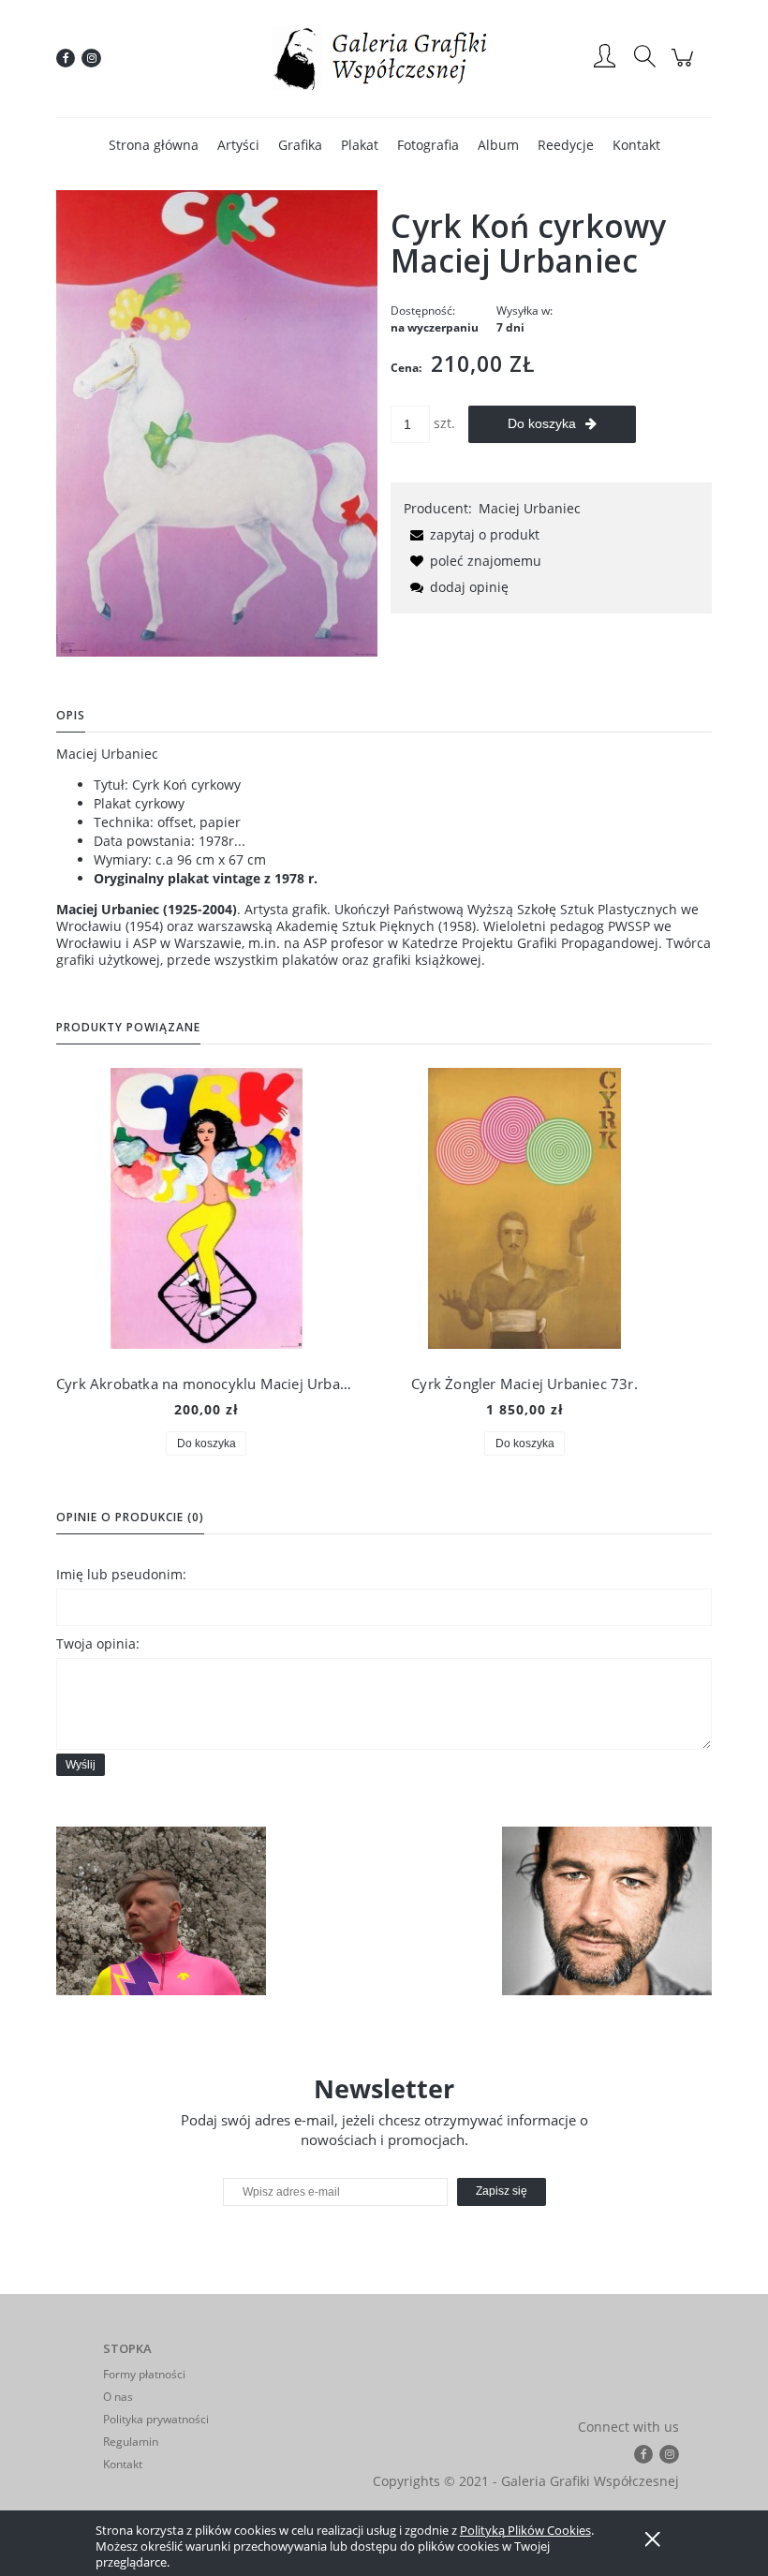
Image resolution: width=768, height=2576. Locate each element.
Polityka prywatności (156, 2419)
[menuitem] (154, 145)
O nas (118, 2397)
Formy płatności (144, 2374)
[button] (472, 534)
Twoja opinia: (98, 1643)
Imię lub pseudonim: (121, 1574)
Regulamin (131, 2442)
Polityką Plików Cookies (525, 2530)
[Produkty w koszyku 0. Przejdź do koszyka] (685, 67)
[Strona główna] (384, 58)
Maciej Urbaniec (530, 508)
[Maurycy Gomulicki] (161, 1910)
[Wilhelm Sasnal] (607, 1910)
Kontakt (123, 2464)
